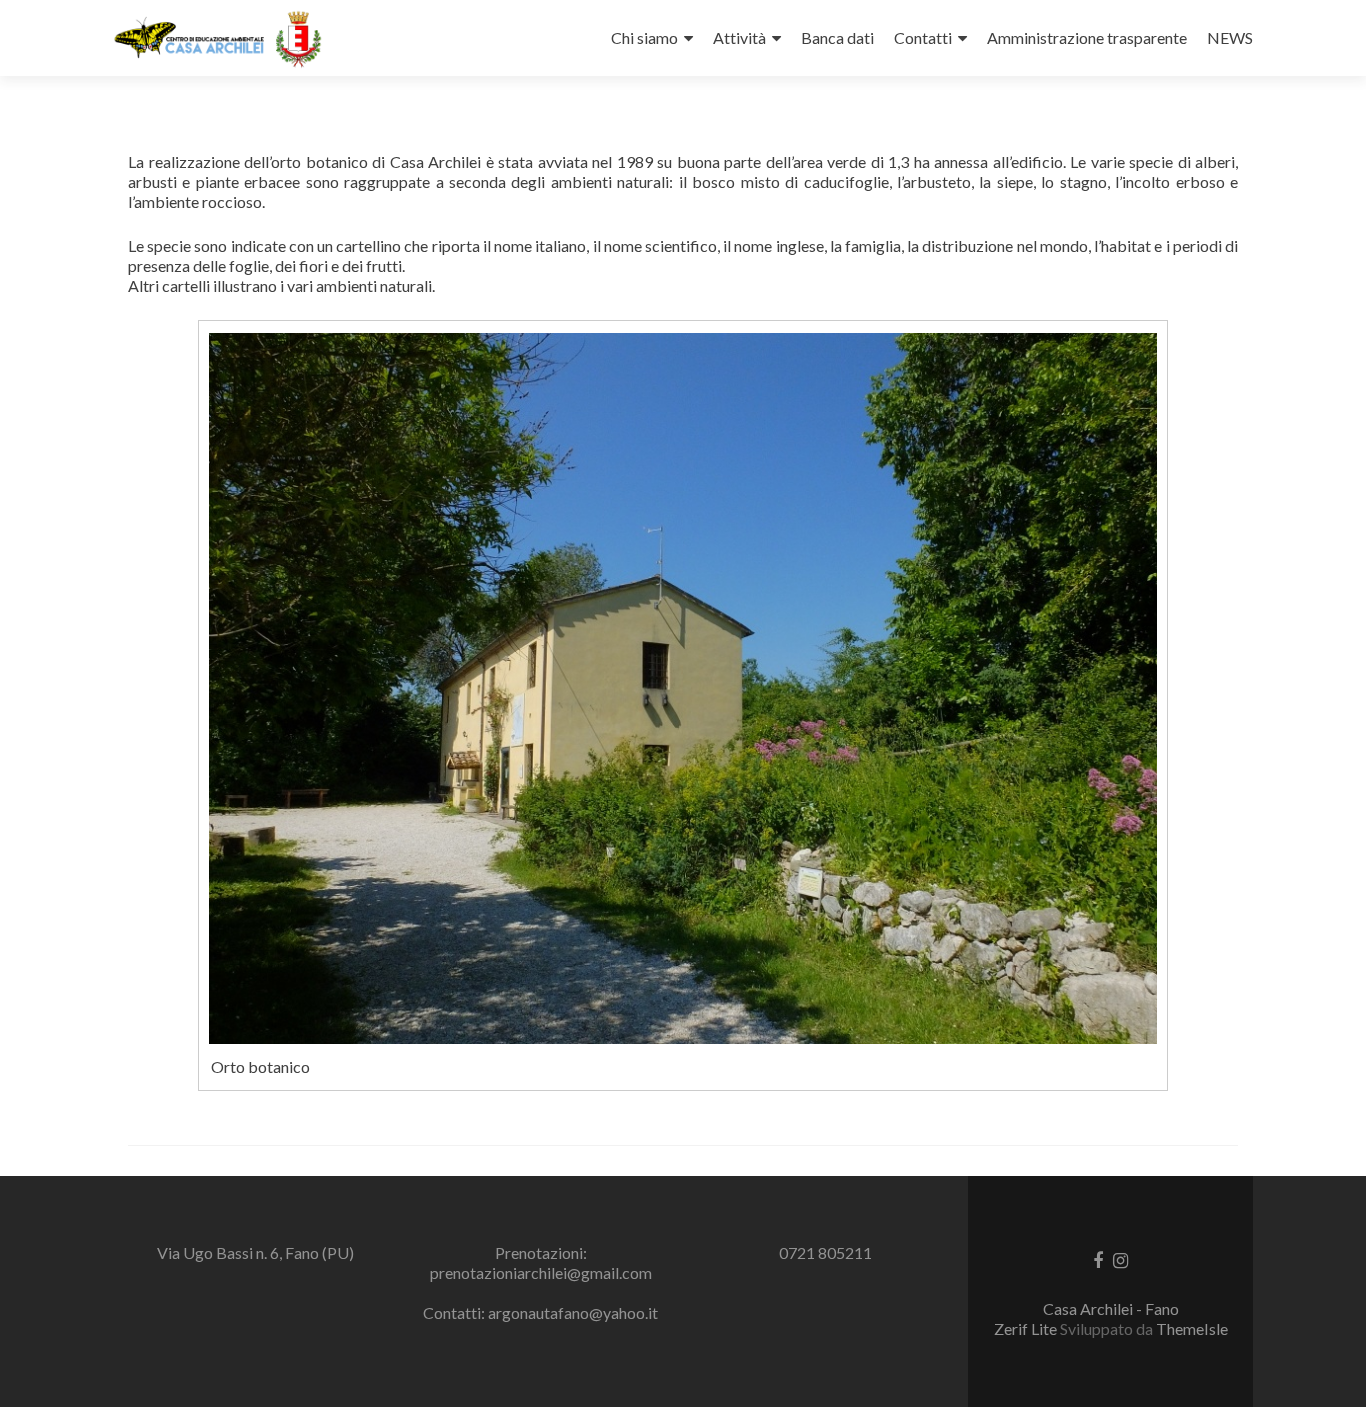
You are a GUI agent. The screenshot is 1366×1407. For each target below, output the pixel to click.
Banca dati (837, 37)
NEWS (1230, 37)
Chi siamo (644, 37)
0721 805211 (825, 1252)
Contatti (923, 37)
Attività (739, 37)
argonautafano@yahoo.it (573, 1312)
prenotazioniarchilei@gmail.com (541, 1272)
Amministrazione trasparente (1087, 37)
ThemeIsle (1192, 1328)
